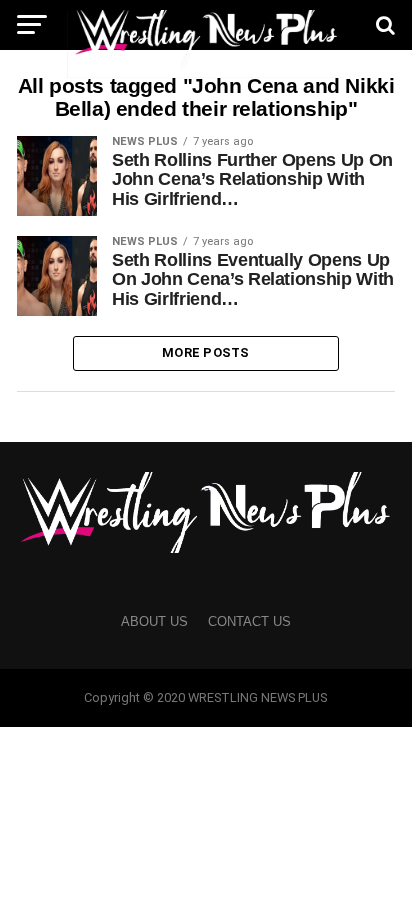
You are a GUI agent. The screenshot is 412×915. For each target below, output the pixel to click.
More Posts (206, 352)
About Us (154, 621)
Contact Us (249, 621)
